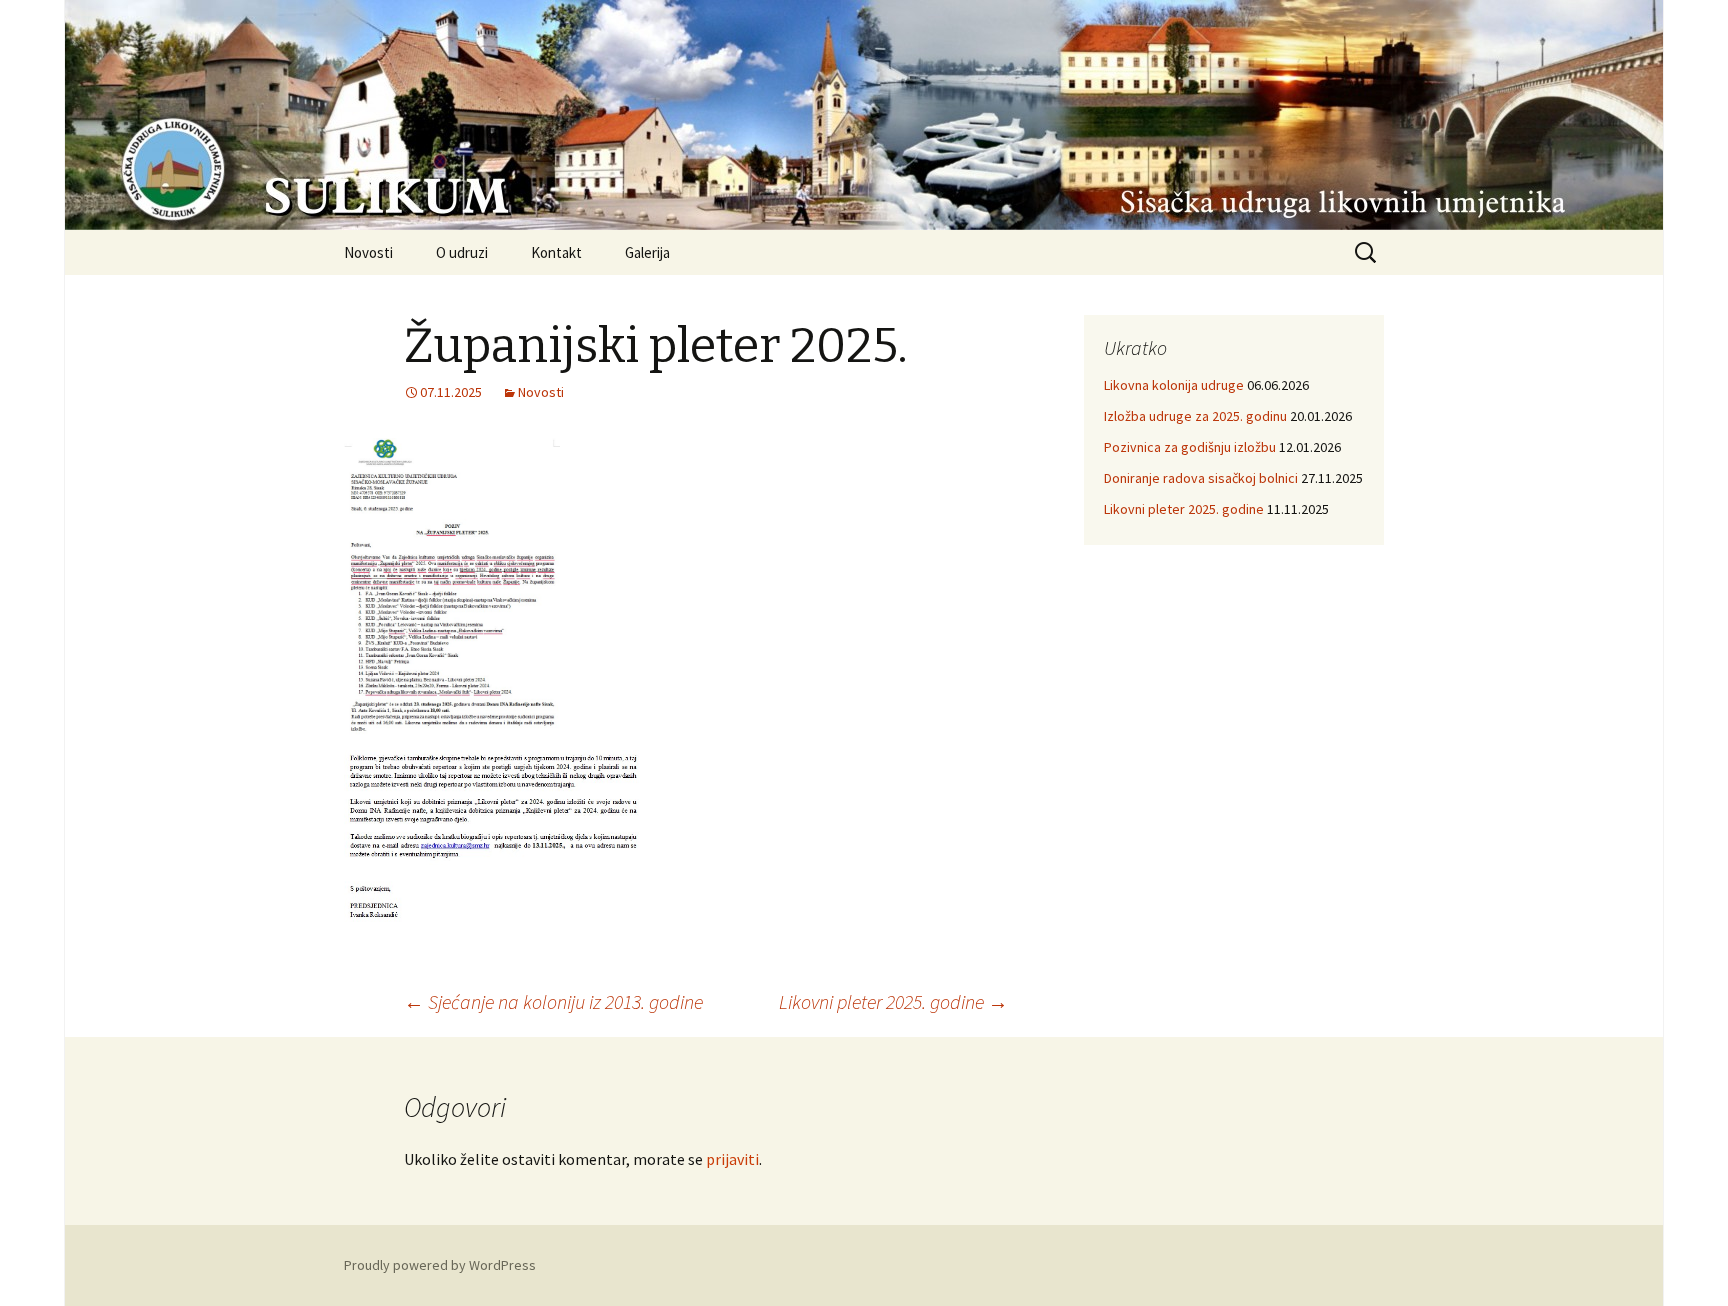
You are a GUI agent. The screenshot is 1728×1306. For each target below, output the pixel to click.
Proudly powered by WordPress (440, 1265)
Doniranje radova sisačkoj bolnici (1201, 478)
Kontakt (556, 252)
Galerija (647, 252)
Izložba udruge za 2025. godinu (1195, 416)
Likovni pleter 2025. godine (893, 1001)
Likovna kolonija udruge (1174, 385)
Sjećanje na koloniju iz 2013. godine (553, 1001)
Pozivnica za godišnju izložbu (1190, 447)
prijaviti (732, 1159)
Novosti (368, 252)
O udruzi (462, 252)
